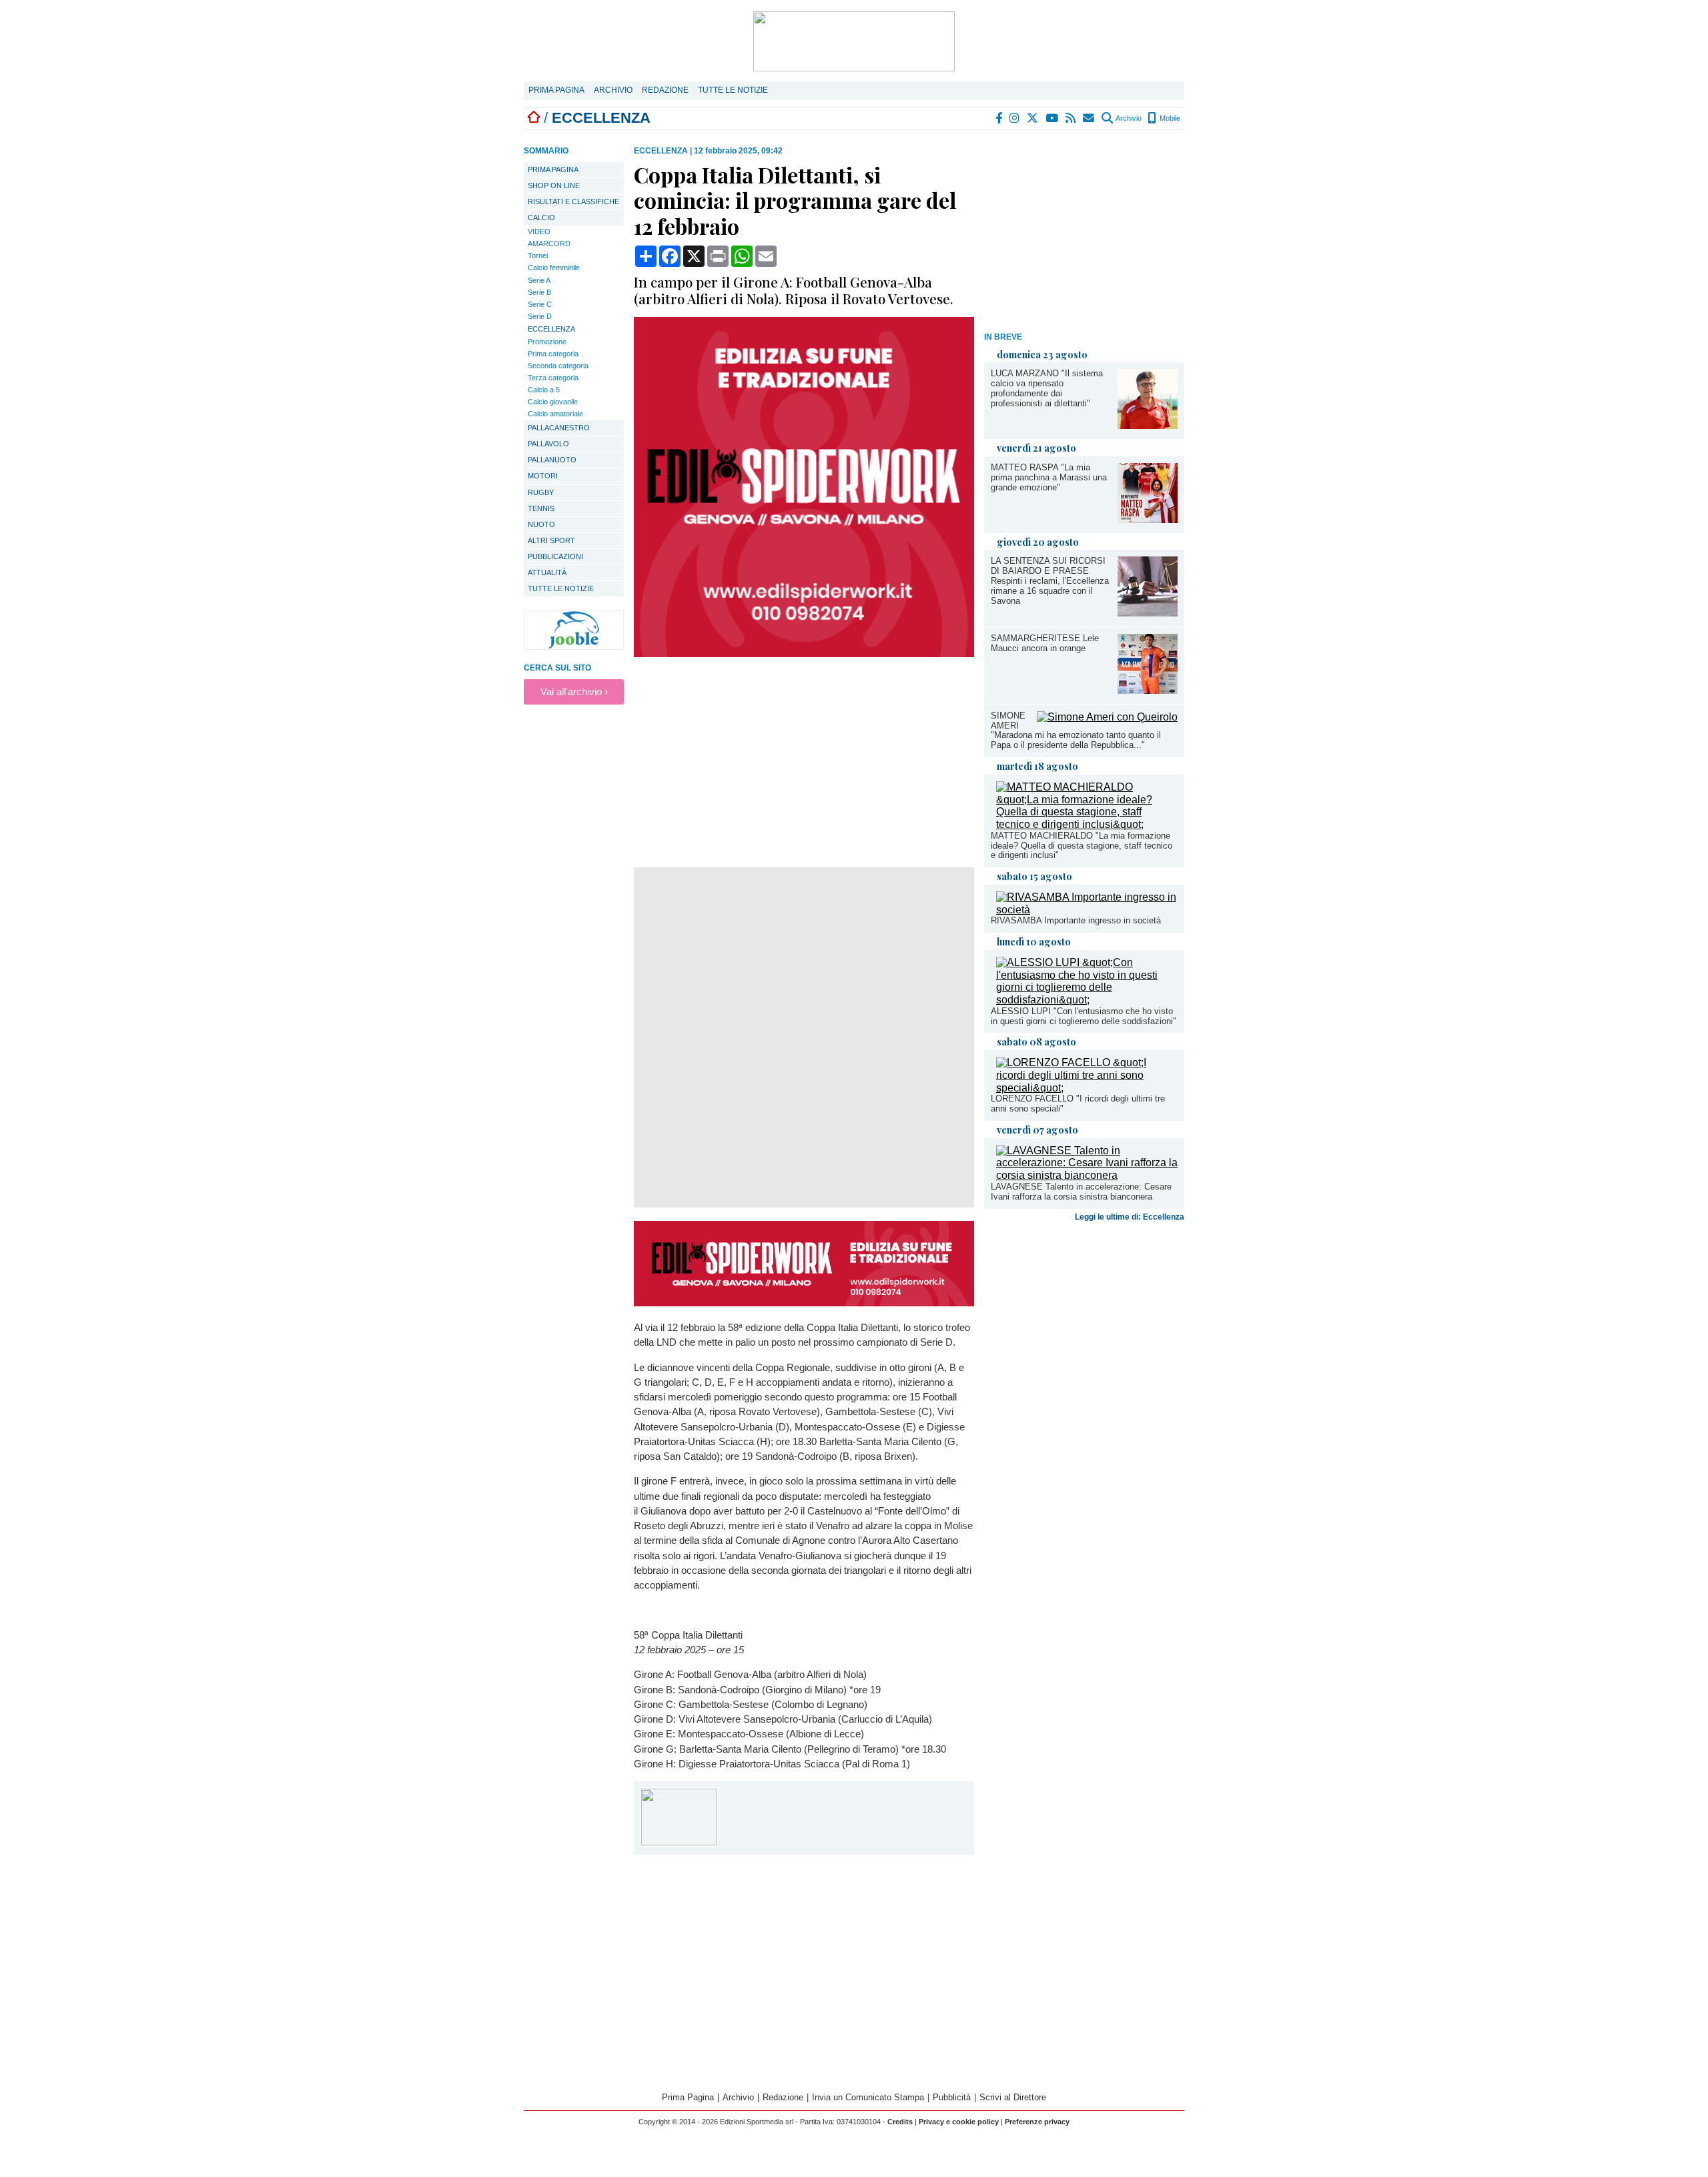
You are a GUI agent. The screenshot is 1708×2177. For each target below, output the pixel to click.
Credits (900, 2122)
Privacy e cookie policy (959, 2122)
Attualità (547, 572)
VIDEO (539, 232)
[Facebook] (999, 118)
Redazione (665, 90)
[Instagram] (1015, 118)
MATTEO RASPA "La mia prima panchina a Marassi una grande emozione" (1049, 477)
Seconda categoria (558, 366)
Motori (543, 476)
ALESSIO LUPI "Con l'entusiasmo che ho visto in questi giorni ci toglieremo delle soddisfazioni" (1084, 1016)
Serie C (540, 304)
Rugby (541, 492)
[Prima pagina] (534, 118)
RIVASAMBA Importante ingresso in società (1076, 920)
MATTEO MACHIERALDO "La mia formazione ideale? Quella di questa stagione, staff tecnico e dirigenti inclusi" (1082, 846)
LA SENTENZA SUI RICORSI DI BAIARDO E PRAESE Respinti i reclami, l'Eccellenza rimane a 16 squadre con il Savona (1050, 581)
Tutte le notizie (733, 90)
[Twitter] (1033, 118)
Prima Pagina (556, 90)
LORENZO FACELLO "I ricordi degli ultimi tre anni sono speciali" (1078, 1104)
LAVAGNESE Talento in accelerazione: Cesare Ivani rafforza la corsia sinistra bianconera (1081, 1192)
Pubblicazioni (555, 556)
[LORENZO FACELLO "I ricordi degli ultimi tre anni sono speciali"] (1087, 1088)
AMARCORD (549, 244)
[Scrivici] (1089, 118)
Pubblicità (952, 2097)
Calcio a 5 (544, 390)
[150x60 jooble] (574, 646)
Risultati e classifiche (573, 201)
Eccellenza (551, 329)
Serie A (539, 280)
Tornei (538, 256)
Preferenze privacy (1037, 2122)
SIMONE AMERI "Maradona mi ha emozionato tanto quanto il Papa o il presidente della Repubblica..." (1076, 731)
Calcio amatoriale (555, 414)
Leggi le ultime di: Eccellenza (1130, 1217)
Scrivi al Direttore (1013, 2097)
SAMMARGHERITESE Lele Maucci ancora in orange (1045, 643)
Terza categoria (553, 378)
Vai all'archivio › (574, 692)
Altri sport (551, 540)
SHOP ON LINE (554, 185)
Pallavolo (548, 444)
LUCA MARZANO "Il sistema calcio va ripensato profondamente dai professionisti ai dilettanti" (1047, 388)
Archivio (613, 90)
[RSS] (1071, 118)
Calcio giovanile (553, 402)
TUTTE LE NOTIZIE (561, 588)
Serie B (539, 292)
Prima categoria (553, 354)
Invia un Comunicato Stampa (868, 2097)
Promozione (547, 342)
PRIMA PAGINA (553, 169)
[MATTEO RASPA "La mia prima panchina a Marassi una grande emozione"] (1148, 519)
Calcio (541, 217)
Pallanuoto (552, 460)
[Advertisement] (1084, 233)
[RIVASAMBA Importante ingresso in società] (1087, 910)
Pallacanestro (559, 428)
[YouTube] (1052, 118)
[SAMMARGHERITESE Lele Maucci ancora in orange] (1148, 690)
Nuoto (541, 524)
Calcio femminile (554, 268)
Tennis (541, 508)
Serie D (540, 316)
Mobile (1169, 118)
